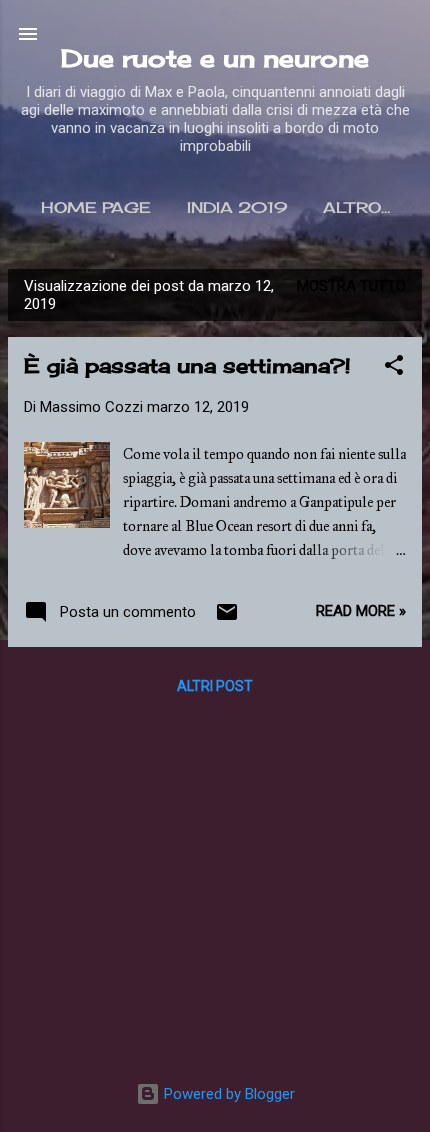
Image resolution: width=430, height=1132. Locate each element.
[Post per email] (227, 619)
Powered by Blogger (227, 1094)
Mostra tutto (351, 286)
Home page (96, 207)
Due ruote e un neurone (215, 58)
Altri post (215, 686)
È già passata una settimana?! (187, 365)
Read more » (361, 611)
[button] (394, 368)
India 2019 (237, 207)
